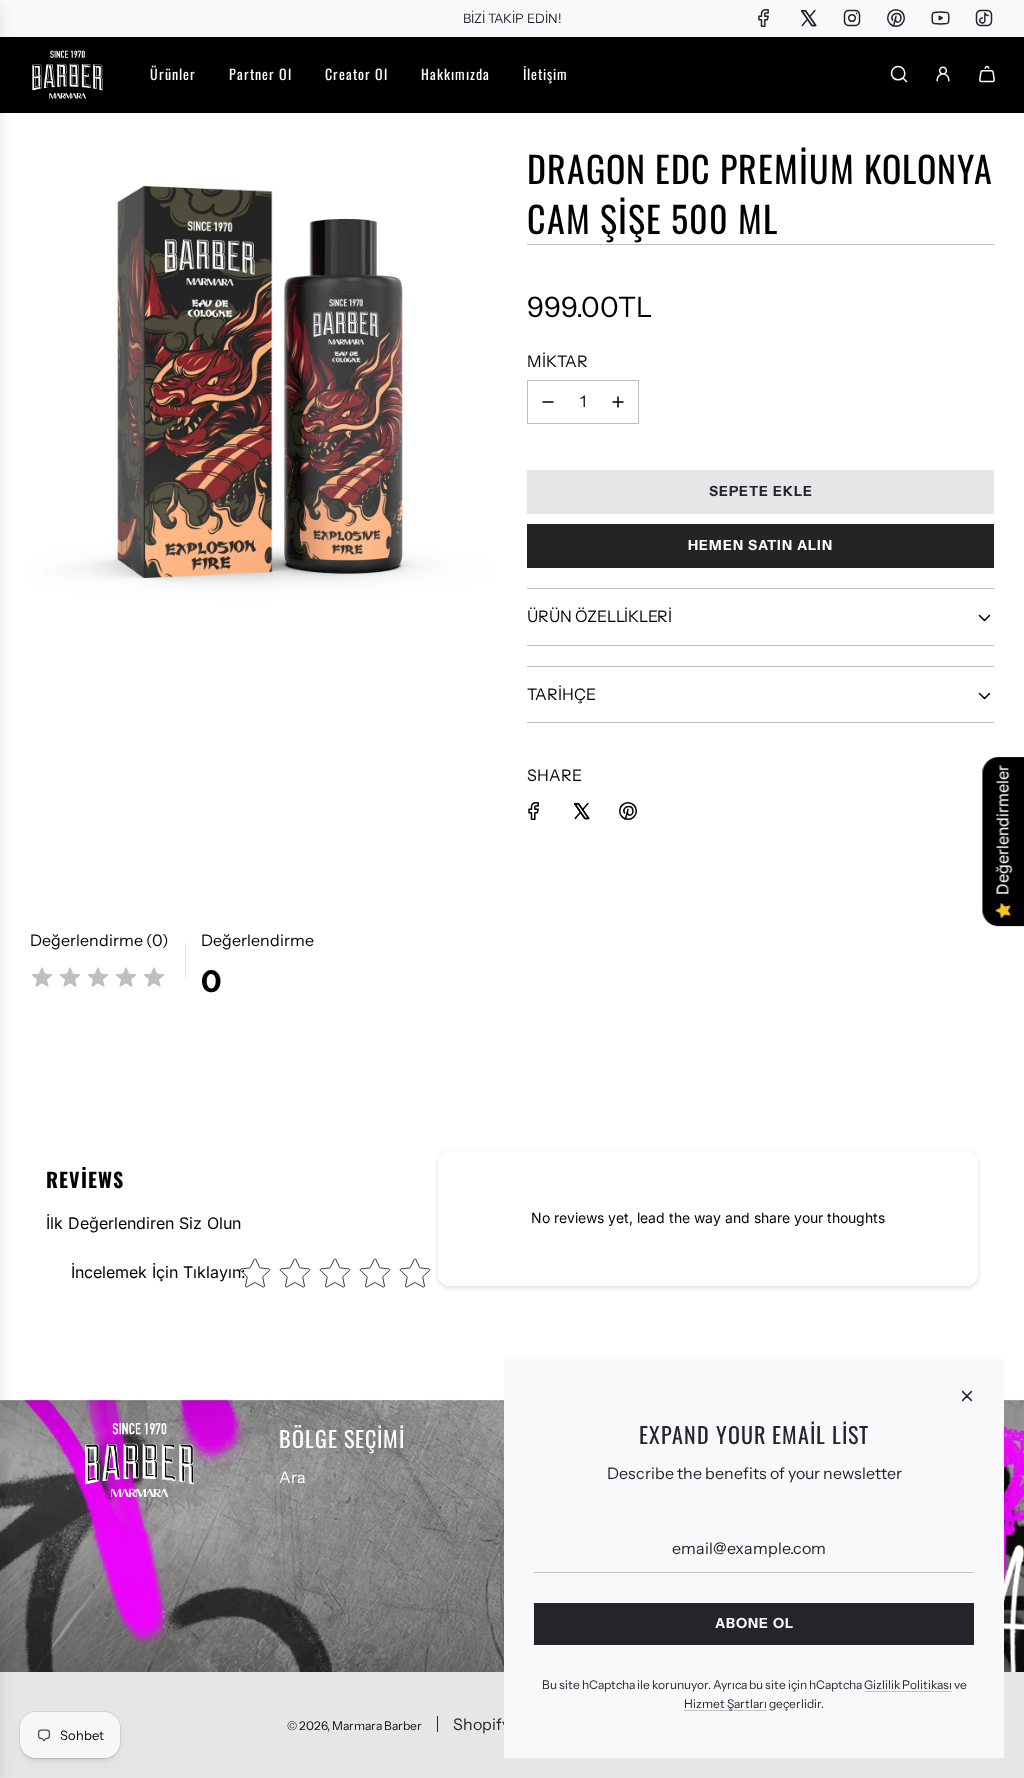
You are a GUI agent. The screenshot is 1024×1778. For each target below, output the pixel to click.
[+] (618, 402)
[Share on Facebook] (534, 811)
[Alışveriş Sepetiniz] (987, 74)
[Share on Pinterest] (628, 811)
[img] (98, 980)
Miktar (557, 361)
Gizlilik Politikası (908, 1684)
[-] (548, 402)
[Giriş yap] (943, 74)
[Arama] (899, 74)
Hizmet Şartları (725, 1703)
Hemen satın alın (760, 545)
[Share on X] (581, 811)
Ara (292, 1477)
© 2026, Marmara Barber (354, 1725)
